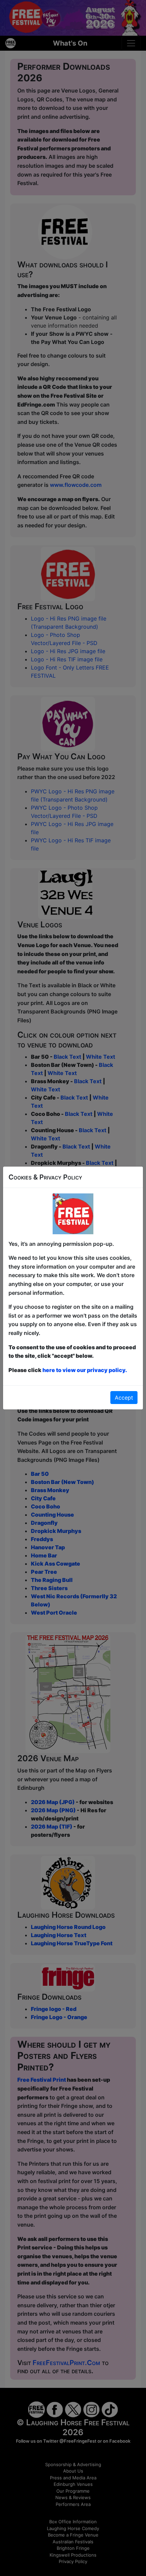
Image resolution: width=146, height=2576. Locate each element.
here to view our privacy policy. (85, 1370)
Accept (124, 1398)
